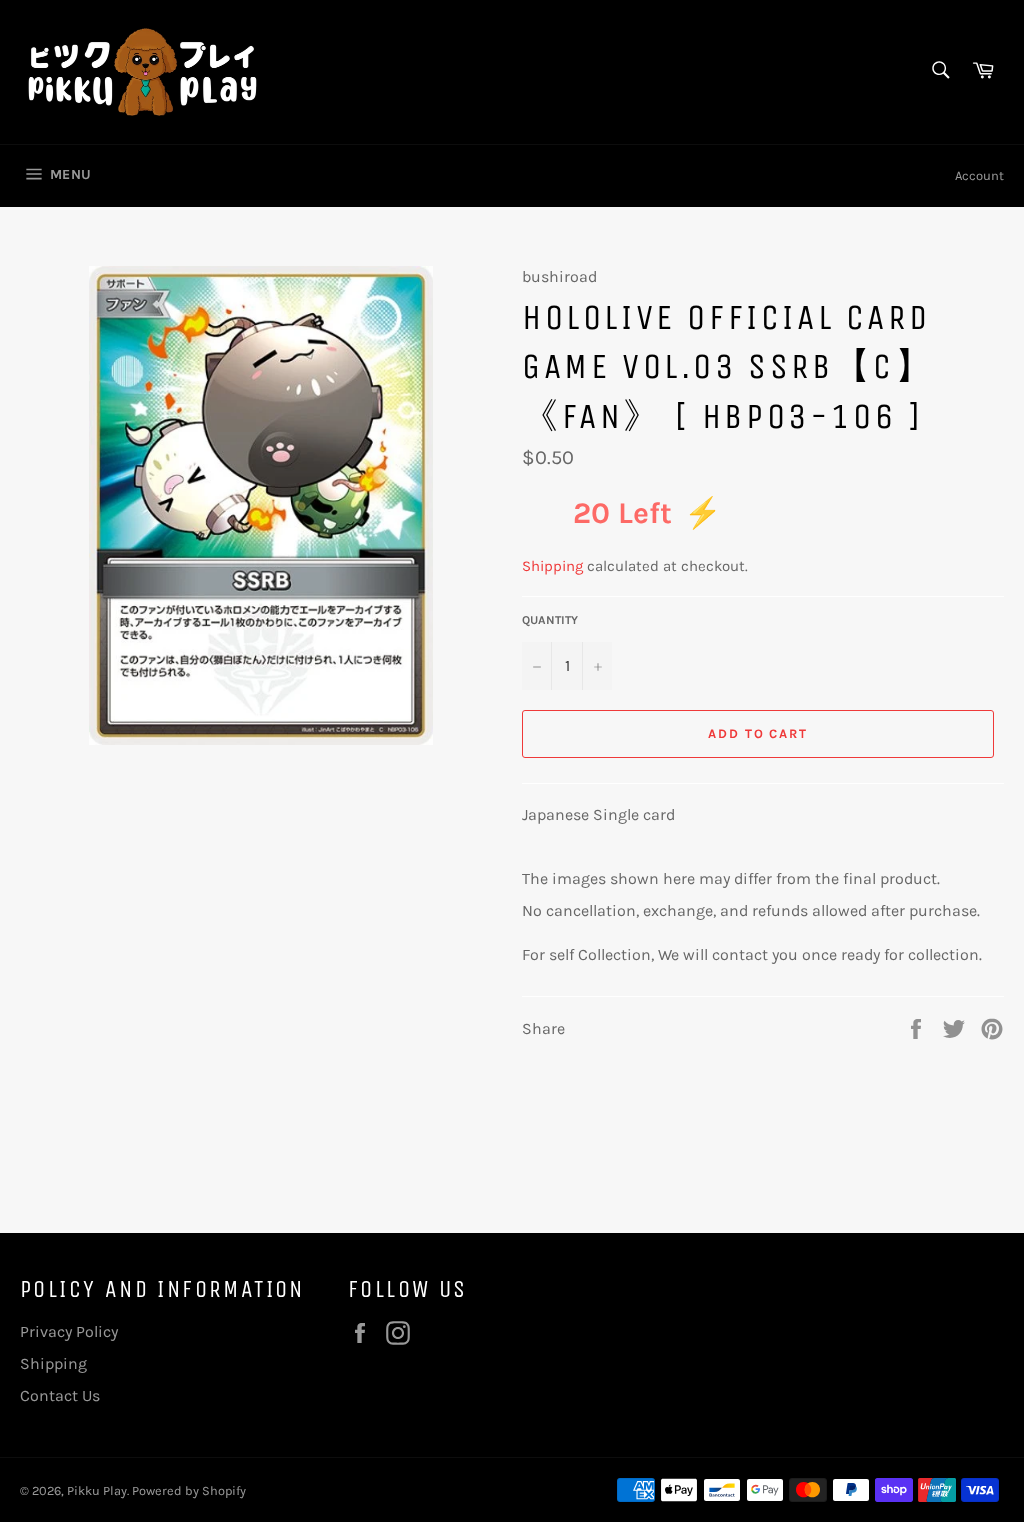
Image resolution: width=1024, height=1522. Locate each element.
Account (979, 175)
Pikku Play (97, 1490)
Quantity (550, 620)
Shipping (552, 566)
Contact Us (60, 1395)
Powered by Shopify (189, 1490)
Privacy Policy (69, 1331)
